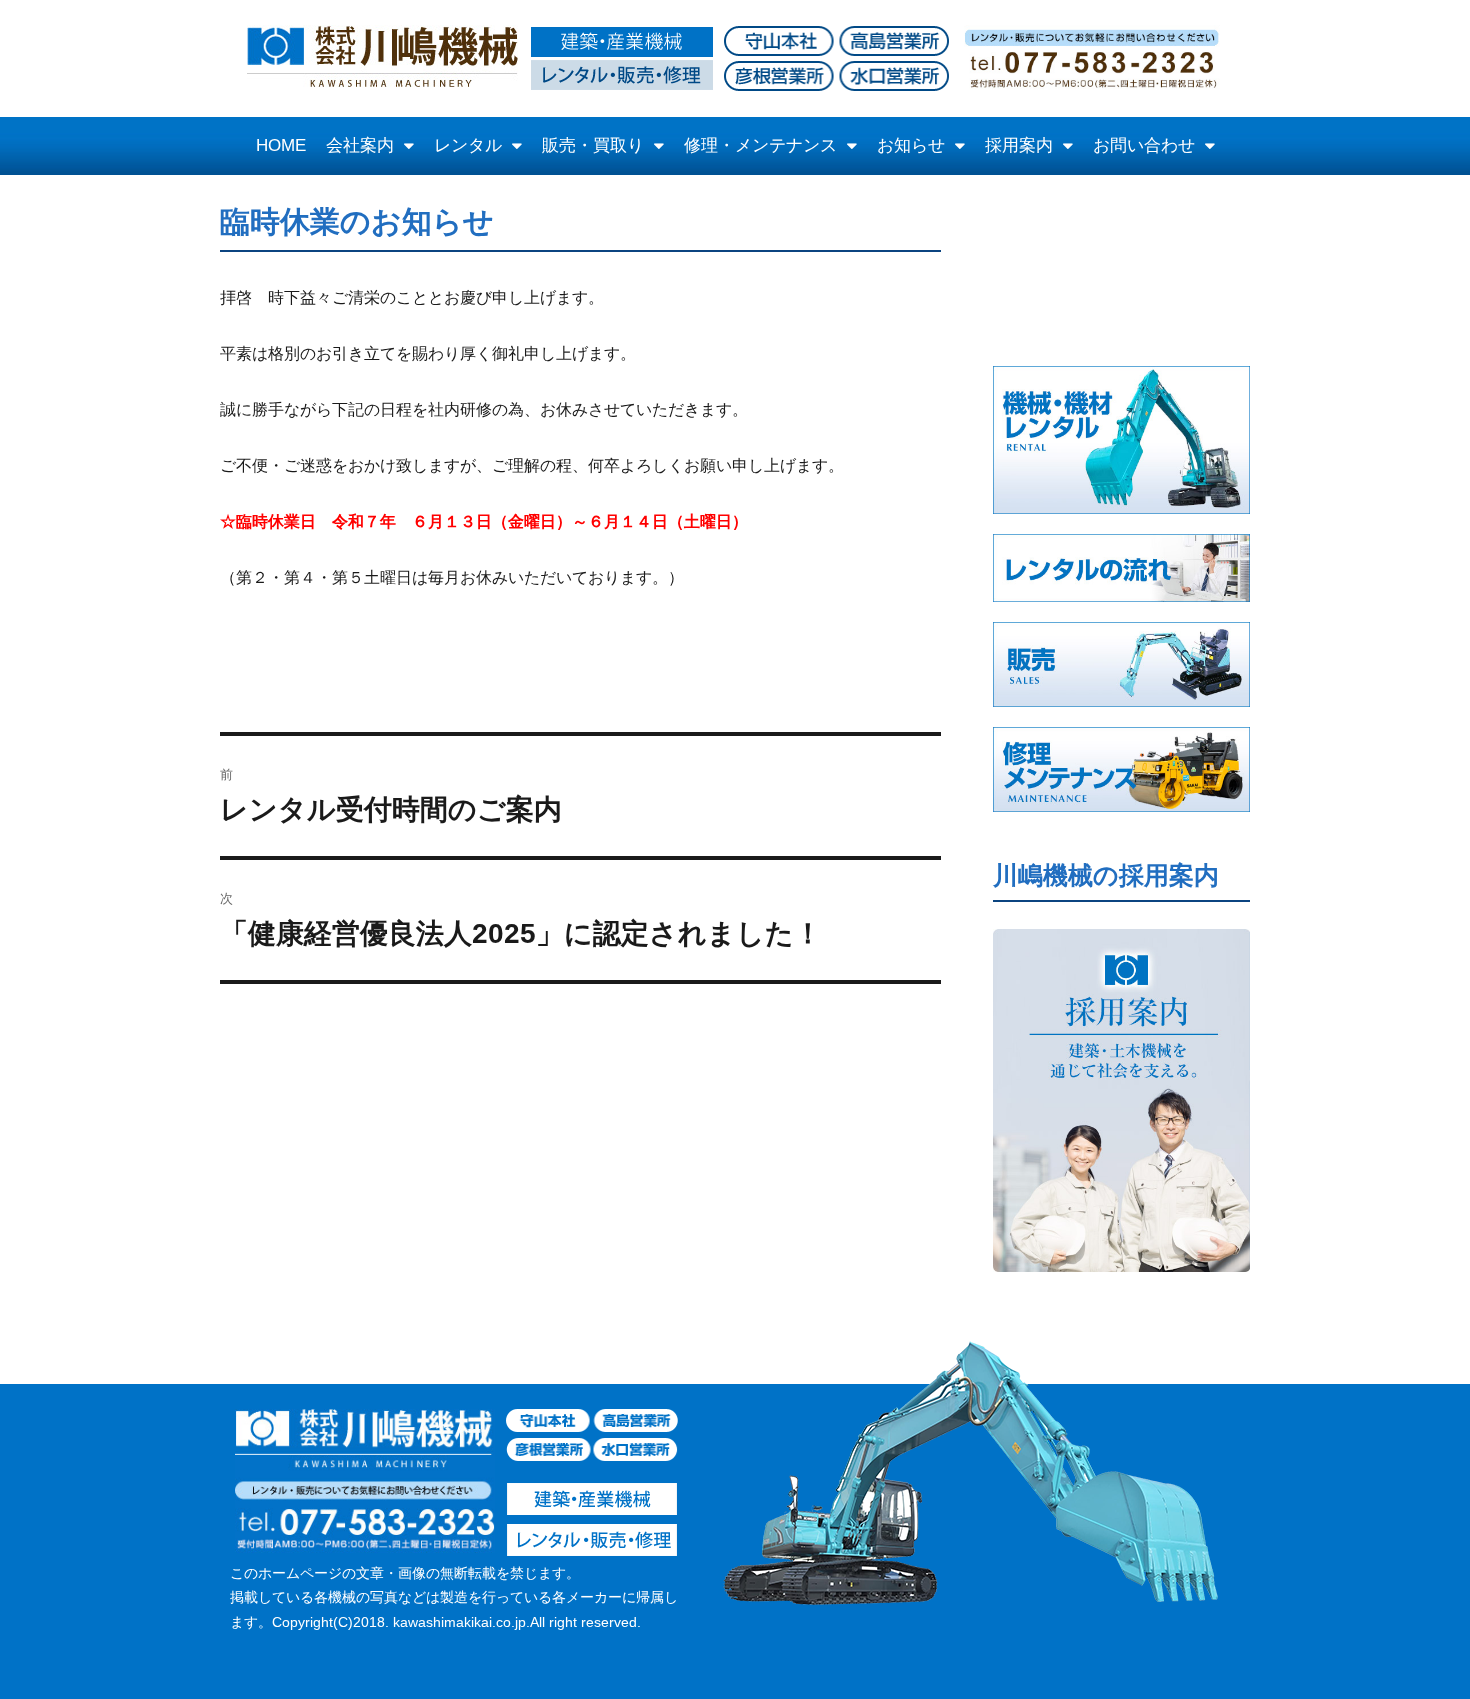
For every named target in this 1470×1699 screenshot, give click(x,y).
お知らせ (911, 145)
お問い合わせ (1144, 145)
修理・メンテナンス (760, 145)
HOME (281, 145)
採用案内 (1019, 145)
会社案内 (360, 145)
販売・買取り (593, 145)
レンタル (468, 145)
